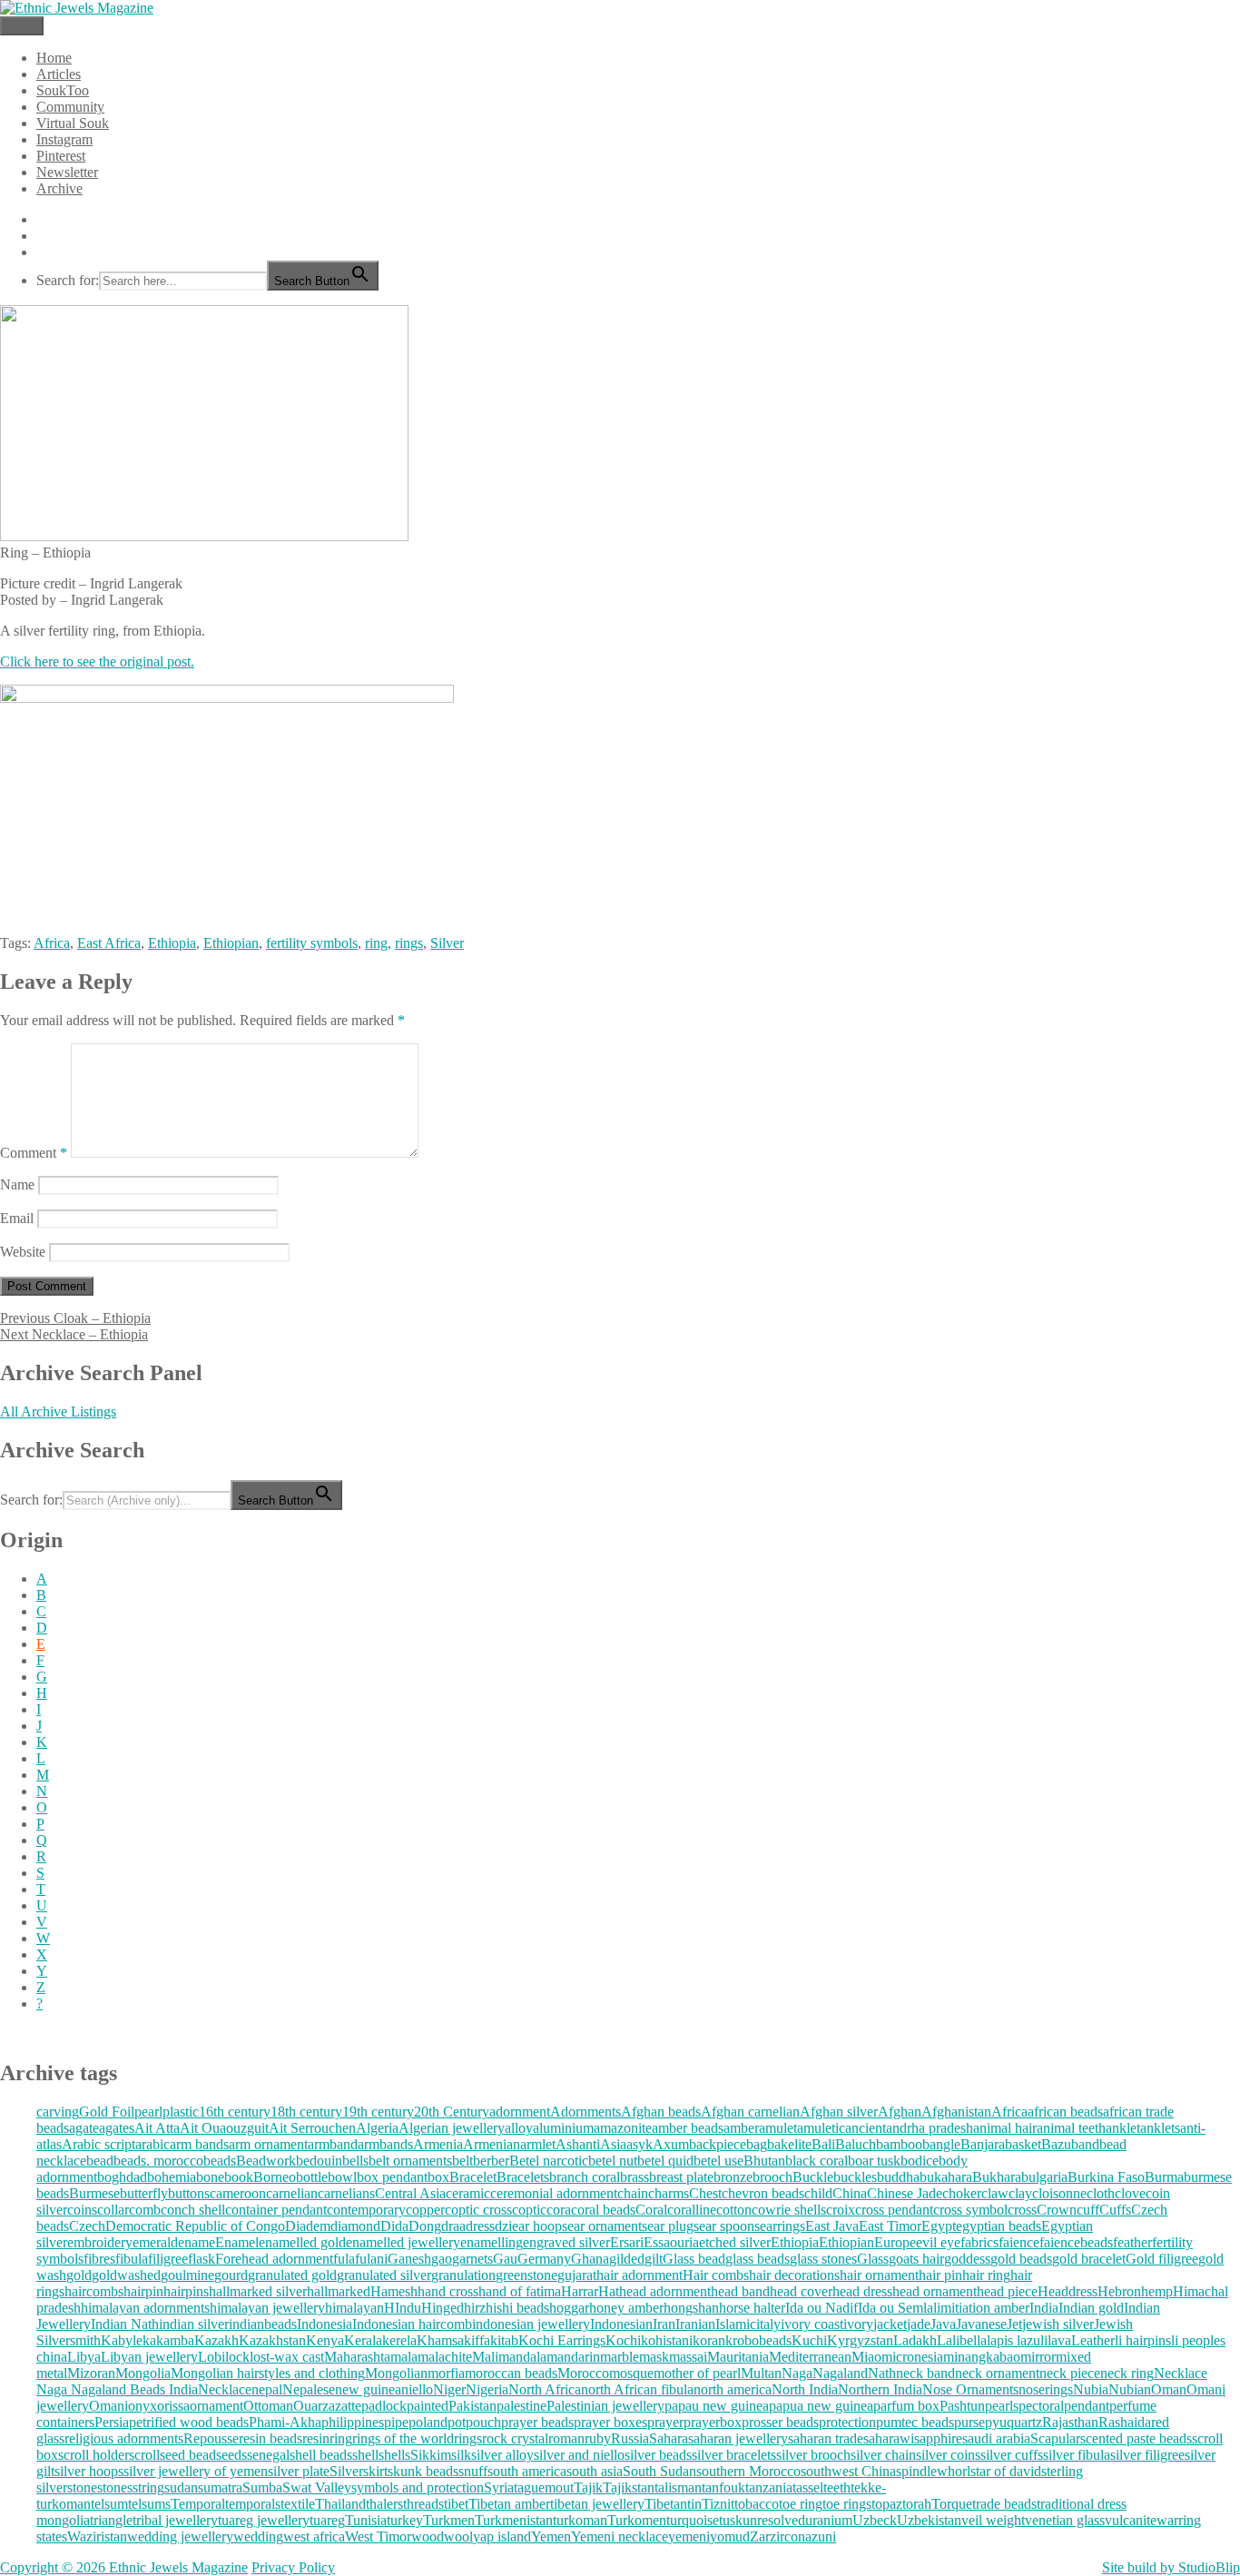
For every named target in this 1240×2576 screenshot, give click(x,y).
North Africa (545, 2389)
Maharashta (357, 2357)
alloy (519, 2128)
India (1044, 2308)
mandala (522, 2357)
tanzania (769, 2487)
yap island (502, 2537)
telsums (149, 2504)
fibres (99, 2259)
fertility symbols (312, 943)
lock (237, 2357)
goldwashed (126, 2275)
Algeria (377, 2128)
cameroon (238, 2193)
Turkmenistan (514, 2520)
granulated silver (384, 2275)
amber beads (688, 2128)
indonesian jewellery (531, 2324)
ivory (858, 2324)
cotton (734, 2210)
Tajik (588, 2487)
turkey (405, 2520)
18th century (306, 2112)
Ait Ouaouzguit (224, 2128)
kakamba (168, 2340)
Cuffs (1115, 2210)
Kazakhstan (272, 2340)
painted (428, 2406)
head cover (801, 2291)
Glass (873, 2259)
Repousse (211, 2438)
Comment (34, 1153)
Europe (895, 2242)
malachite (445, 2357)
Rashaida (1125, 2422)
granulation (463, 2275)
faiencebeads (1076, 2242)
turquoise (693, 2520)
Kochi (623, 2340)
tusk (731, 2520)
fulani (371, 2259)
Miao (866, 2357)
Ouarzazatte (327, 2406)
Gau (505, 2259)
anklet (1123, 2128)
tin (694, 2504)
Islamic (736, 2324)
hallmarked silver (258, 2291)
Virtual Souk (73, 123)
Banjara (983, 2144)
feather (1132, 2242)
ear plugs (673, 2226)
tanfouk (723, 2487)
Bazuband (1070, 2144)
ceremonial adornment (554, 2193)
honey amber (626, 2308)
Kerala (363, 2340)
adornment (520, 2112)
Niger (449, 2389)
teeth (837, 2487)
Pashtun (962, 2406)
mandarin (573, 2357)
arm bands (199, 2144)
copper (425, 2210)
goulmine (187, 2275)
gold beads (1021, 2259)
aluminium (563, 2128)
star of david (1006, 2471)
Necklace (225, 2389)
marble (620, 2357)
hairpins (186, 2291)
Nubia (1091, 2389)
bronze (733, 2177)
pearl (148, 2112)
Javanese (981, 2324)
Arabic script (98, 2144)
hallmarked (339, 2291)
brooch (773, 2177)
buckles (855, 2177)
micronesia (912, 2357)
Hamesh (394, 2291)
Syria (499, 2487)
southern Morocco (748, 2471)
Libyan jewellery (149, 2357)
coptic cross (478, 2210)
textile (298, 2504)
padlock (384, 2406)
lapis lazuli (1017, 2340)
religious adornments (124, 2438)
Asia (613, 2144)
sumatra (220, 2487)
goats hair (916, 2259)
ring (376, 943)
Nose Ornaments (970, 2389)
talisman (678, 2487)
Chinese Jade (905, 2193)
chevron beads (763, 2193)
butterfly (144, 2193)
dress (480, 2226)
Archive (59, 188)
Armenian (492, 2144)
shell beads (321, 2455)
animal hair (1005, 2128)
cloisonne (1059, 2193)
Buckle (813, 2177)
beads (220, 2161)
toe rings (847, 2504)
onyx (143, 2406)
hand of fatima (520, 2291)
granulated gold (292, 2275)
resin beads (271, 2438)
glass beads (758, 2259)
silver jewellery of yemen (196, 2471)
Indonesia (325, 2324)
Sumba (262, 2487)
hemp (1157, 2291)
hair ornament (879, 2275)
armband (333, 2144)
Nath (882, 2373)
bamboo (899, 2144)
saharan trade (826, 2438)
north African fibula (637, 2389)
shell (365, 2455)
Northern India (880, 2389)
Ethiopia (172, 943)
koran (709, 2340)
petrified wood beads (189, 2422)
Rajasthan (1070, 2422)
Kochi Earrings (562, 2340)
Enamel (237, 2242)
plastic (181, 2112)
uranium (829, 2520)
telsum (109, 2504)
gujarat (577, 2275)
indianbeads (263, 2324)
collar (113, 2210)
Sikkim (431, 2455)
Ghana (590, 2259)
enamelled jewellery (403, 2242)
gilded (627, 2259)
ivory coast (812, 2324)
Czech (87, 2226)
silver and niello (579, 2455)
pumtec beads (915, 2422)
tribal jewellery (175, 2520)
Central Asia (410, 2193)
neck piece (1070, 2373)
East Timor (890, 2226)
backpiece (718, 2144)
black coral (817, 2161)
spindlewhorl (933, 2471)
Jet (1014, 2324)
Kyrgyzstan (860, 2340)
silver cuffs (1012, 2455)
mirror (1038, 2357)
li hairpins (1143, 2340)
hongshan (691, 2308)
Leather (1093, 2340)
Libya (84, 2357)
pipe (396, 2422)
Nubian (1130, 2389)
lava (1059, 2340)
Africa (52, 943)
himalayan (354, 2308)
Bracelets (523, 2177)
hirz (475, 2308)
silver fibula (1077, 2455)
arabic (153, 2144)
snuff (473, 2471)
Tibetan (666, 2504)
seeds (231, 2455)
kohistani (667, 2340)
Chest (705, 2193)
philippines (353, 2422)
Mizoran (91, 2373)
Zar (760, 2537)
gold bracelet (1089, 2259)
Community (70, 107)
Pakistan (472, 2406)
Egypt (939, 2226)
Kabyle (122, 2340)
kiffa (477, 2340)
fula (344, 2259)
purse (969, 2422)
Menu (22, 26)
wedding (258, 2537)
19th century (378, 2112)
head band (740, 2291)
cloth (1101, 2193)
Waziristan (97, 2537)
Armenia (438, 2144)
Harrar (580, 2291)
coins (82, 2210)
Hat (609, 2291)
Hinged (443, 2308)
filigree (168, 2259)
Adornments (586, 2112)
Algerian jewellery (452, 2128)
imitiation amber (983, 2308)
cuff (1088, 2210)
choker (962, 2193)
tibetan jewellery (597, 2504)
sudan (181, 2487)
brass (635, 2177)
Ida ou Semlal (897, 2308)
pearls (1002, 2406)
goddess (967, 2259)
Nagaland (840, 2373)
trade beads (1004, 2504)
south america (527, 2471)
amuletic (821, 2128)
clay (1020, 2193)
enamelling (492, 2242)
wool (458, 2537)
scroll (144, 2455)
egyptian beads (999, 2226)
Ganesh (409, 2259)
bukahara (946, 2177)
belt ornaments (410, 2161)
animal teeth (1071, 2128)
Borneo (275, 2177)
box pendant (392, 2177)
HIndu (403, 2308)
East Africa (109, 943)
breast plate (681, 2177)
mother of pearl (697, 2373)
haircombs (94, 2291)
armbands (385, 2144)
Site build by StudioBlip (1171, 2567)
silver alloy (502, 2455)
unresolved (774, 2520)
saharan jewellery (738, 2438)
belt (463, 2161)
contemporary (366, 2210)
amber (741, 2128)
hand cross (448, 2291)
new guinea (368, 2389)
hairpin (143, 2291)
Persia (112, 2422)
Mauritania (738, 2357)
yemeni (689, 2537)
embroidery (100, 2242)
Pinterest (61, 156)
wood (428, 2537)
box (438, 2177)
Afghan (900, 2112)
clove (1130, 2193)
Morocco (583, 2373)
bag (757, 2144)
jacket (890, 2324)
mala (404, 2357)
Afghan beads (661, 2112)
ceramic (468, 2193)
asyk (640, 2144)
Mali (485, 2357)
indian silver (194, 2324)
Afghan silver (839, 2112)
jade (919, 2324)
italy (768, 2324)
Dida (394, 2226)
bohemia (172, 2177)
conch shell (193, 2210)
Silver (447, 943)
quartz (1024, 2422)
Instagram (64, 139)
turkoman (580, 2520)
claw (995, 2193)
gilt (654, 2259)
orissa (173, 2406)
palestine (522, 2406)
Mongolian (396, 2373)
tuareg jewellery (264, 2520)
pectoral (1041, 2406)
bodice (920, 2161)
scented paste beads (1136, 2438)
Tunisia (366, 2520)
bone (210, 2177)
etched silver (735, 2242)
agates (117, 2128)
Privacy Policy (293, 2567)
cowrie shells (789, 2210)
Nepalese (309, 2389)
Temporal (198, 2504)
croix (841, 2210)
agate (84, 2128)
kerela (399, 2340)
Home (54, 58)
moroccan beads (511, 2373)
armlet (538, 2144)
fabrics (979, 2242)
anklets (1160, 2128)
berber (491, 2161)
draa (453, 2226)
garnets (472, 2259)
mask (654, 2357)
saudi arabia (996, 2438)
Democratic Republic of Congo (195, 2226)
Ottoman (268, 2406)
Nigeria (487, 2389)
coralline (692, 2210)
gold (79, 2275)
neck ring (1127, 2373)
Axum (671, 2144)
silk (461, 2455)
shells (394, 2455)
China (850, 2193)
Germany (544, 2259)
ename (197, 2242)
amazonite (623, 2128)
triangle (111, 2520)
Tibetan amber (509, 2504)
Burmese (94, 2193)
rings (409, 943)
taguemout (544, 2487)
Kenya (325, 2340)
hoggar (569, 2308)
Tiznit (718, 2504)
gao (442, 2259)
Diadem (308, 2226)
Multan (761, 2373)
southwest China (848, 2471)
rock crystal (515, 2438)
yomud (730, 2537)
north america (733, 2389)
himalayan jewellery (267, 2308)
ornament (217, 2406)
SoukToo (63, 90)
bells (355, 2161)
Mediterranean (810, 2357)
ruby (598, 2438)
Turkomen (637, 2520)
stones (115, 2487)
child (818, 2193)
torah (917, 2504)
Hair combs (716, 2275)
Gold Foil (107, 2112)
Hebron (1119, 2291)
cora (559, 2210)
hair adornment (640, 2275)
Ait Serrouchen (312, 2128)
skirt (375, 2471)
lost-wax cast (287, 2357)
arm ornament (268, 2144)
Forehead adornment (274, 2259)
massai (688, 2357)
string (148, 2487)
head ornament (935, 2291)
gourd (231, 2275)
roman (566, 2438)
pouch (483, 2422)
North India (805, 2389)
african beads (1065, 2112)
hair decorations (794, 2275)
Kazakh (217, 2340)
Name (17, 1184)
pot (457, 2422)
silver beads (658, 2455)
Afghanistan (956, 2112)
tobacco (757, 2504)
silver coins (948, 2455)
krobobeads (758, 2340)
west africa (314, 2537)
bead (100, 2161)
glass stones (823, 2259)
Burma (1164, 2177)
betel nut (613, 2161)
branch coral (585, 2177)
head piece (1007, 2291)
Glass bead (694, 2259)
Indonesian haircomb (412, 2324)
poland (428, 2422)
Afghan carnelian (750, 2112)
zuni (824, 2537)
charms (669, 2193)
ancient (866, 2128)
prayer (665, 2422)
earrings (782, 2226)
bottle (312, 2177)
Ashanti (578, 2144)
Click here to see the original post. (97, 661)
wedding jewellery (180, 2537)
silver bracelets (734, 2455)
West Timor (378, 2537)
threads (423, 2504)
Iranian (695, 2324)
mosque (631, 2373)
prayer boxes (610, 2422)
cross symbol (970, 2210)
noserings (1046, 2389)
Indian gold (1091, 2308)
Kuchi (809, 2340)
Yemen (551, 2537)
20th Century (452, 2112)
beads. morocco (158, 2161)
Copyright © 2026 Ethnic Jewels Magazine (124, 2567)
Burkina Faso (1106, 2177)
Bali (823, 2144)
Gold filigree (1162, 2259)
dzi (503, 2226)
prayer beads (537, 2422)
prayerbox (713, 2422)
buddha (898, 2177)
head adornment (665, 2291)
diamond (355, 2226)
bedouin (319, 2161)
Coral (651, 2210)
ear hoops (540, 2226)
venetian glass (1065, 2520)
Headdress (1068, 2291)
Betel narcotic (549, 2161)
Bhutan (764, 2161)
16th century (235, 2112)
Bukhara (997, 2177)
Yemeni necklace (620, 2537)
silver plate (299, 2471)
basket (1023, 2144)
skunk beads (423, 2471)
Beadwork (266, 2161)
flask (202, 2259)
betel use (718, 2161)
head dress (862, 2291)
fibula (132, 2259)
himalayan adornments (145, 2308)
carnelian (292, 2193)
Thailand (340, 2504)
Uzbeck (875, 2520)
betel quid (665, 2161)
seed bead (188, 2455)
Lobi (212, 2357)
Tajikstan (629, 2487)
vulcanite (1131, 2520)
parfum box (906, 2406)
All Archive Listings (58, 1411)
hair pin (940, 2275)
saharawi (889, 2438)
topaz (887, 2504)
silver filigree (1147, 2455)
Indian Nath (125, 2324)
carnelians (346, 2193)
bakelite (789, 2144)
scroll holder (93, 2455)
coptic (529, 2210)
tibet (456, 2504)
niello (417, 2389)
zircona (791, 2537)
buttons (189, 2193)
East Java (832, 2226)
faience (1019, 2242)
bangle (941, 2144)
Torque (952, 2504)
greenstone (527, 2275)
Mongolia (143, 2373)
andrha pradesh (930, 2128)
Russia (630, 2438)
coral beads (603, 2210)
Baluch (856, 2144)
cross (1022, 2210)
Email (17, 1218)
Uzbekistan (929, 2520)
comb (145, 2210)
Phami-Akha (285, 2422)
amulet (778, 2128)
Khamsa (440, 2340)
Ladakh (915, 2340)
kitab (504, 2340)
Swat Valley (317, 2487)
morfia (446, 2373)
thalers (384, 2504)
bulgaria (1044, 2177)
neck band (925, 2373)
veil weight (993, 2520)
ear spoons (729, 2226)
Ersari (627, 2242)
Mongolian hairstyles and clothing (268, 2373)
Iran (664, 2324)
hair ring (986, 2275)
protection (847, 2422)
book (239, 2177)
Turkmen (449, 2520)
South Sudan (659, 2471)
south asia (595, 2471)
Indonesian (621, 2324)
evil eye (938, 2242)
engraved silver (566, 2242)
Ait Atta (157, 2128)
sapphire (938, 2438)
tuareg (327, 2520)
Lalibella (962, 2340)
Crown (1057, 2210)
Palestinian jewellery (605, 2406)
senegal (268, 2455)
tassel (808, 2487)
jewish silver (1058, 2324)
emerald (155, 2242)
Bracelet (473, 2177)
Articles (59, 74)
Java (943, 2324)
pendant (1087, 2406)
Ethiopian (231, 943)
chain (633, 2193)
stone (82, 2487)
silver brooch (813, 2455)
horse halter (752, 2308)
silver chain (883, 2455)
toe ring (801, 2504)
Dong (425, 2226)
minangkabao (982, 2357)
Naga (797, 2373)
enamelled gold (302, 2242)
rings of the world (403, 2438)
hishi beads (517, 2308)
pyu (996, 2422)
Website (23, 1252)
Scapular (1055, 2438)
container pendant (276, 2210)
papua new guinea (821, 2406)
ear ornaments (607, 2226)
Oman (1169, 2389)
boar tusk (874, 2161)
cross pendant (894, 2210)
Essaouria (671, 2242)
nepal (267, 2389)
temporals (253, 2504)
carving (58, 2112)
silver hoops (89, 2471)
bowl (342, 2177)
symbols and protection (418, 2487)
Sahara (669, 2438)
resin (316, 2438)
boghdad (122, 2177)
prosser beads (780, 2422)
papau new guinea (717, 2406)
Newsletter (67, 172)
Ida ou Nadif (822, 2308)
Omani (108, 2406)
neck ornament (997, 2373)
